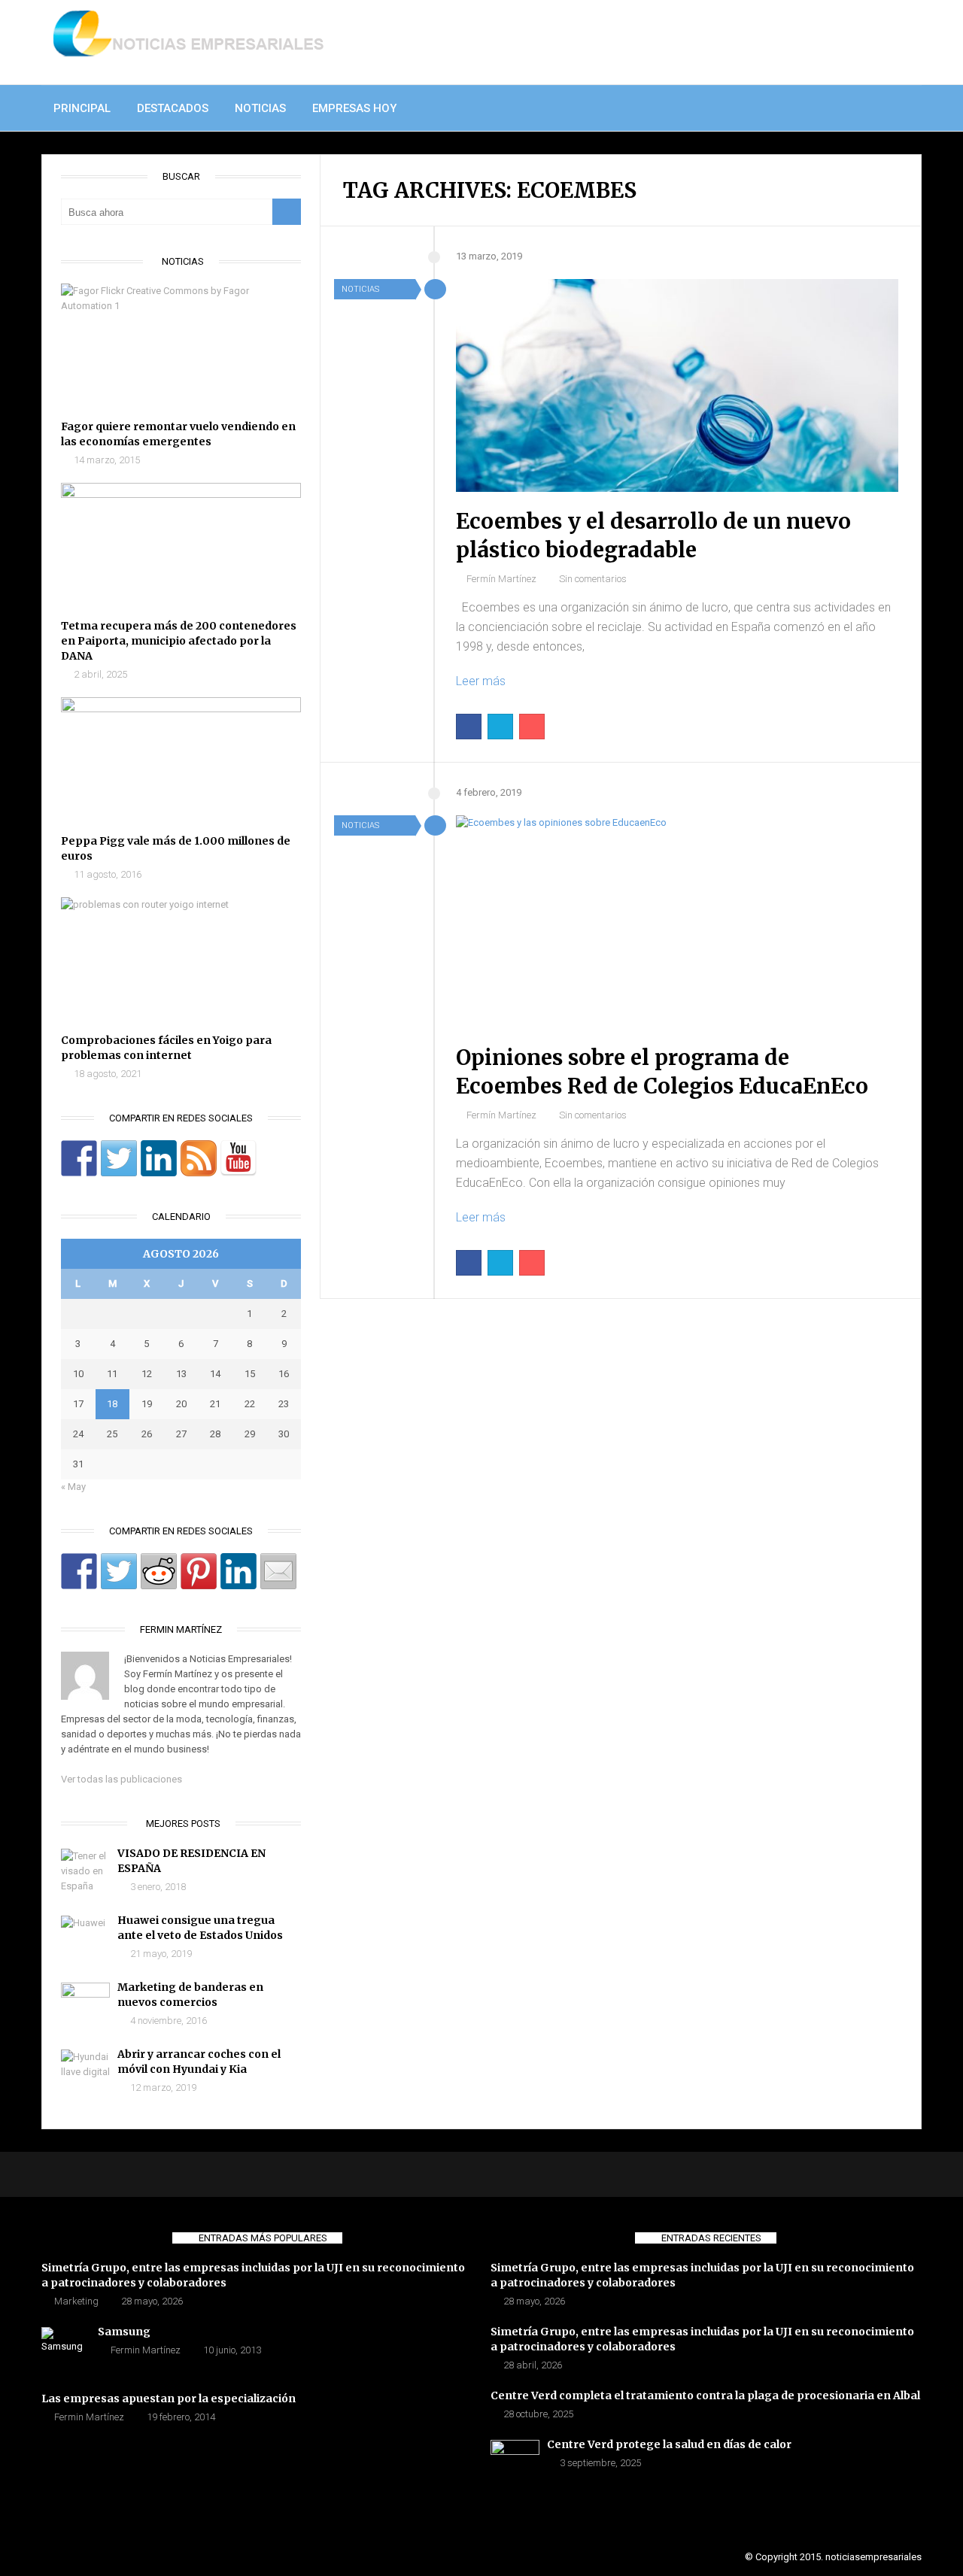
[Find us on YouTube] (238, 1158)
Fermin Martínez (146, 2350)
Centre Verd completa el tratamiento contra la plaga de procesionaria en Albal (705, 2395)
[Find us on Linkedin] (159, 1158)
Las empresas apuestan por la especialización (169, 2399)
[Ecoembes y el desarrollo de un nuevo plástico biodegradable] (677, 385)
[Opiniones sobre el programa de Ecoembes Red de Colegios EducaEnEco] (677, 922)
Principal (82, 108)
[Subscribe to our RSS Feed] (199, 1158)
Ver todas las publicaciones (122, 1779)
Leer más (481, 681)
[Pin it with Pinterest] (199, 1571)
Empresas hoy (354, 108)
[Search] (287, 212)
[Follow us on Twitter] (119, 1158)
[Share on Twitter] (119, 1571)
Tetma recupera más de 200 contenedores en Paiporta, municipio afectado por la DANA (179, 641)
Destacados (173, 108)
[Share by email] (278, 1571)
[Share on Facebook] (79, 1571)
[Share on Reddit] (159, 1571)
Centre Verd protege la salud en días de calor (669, 2444)
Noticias (260, 108)
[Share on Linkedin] (238, 1571)
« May (73, 1487)
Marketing (76, 2301)
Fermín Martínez (501, 579)
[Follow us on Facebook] (79, 1158)
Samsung (124, 2332)
